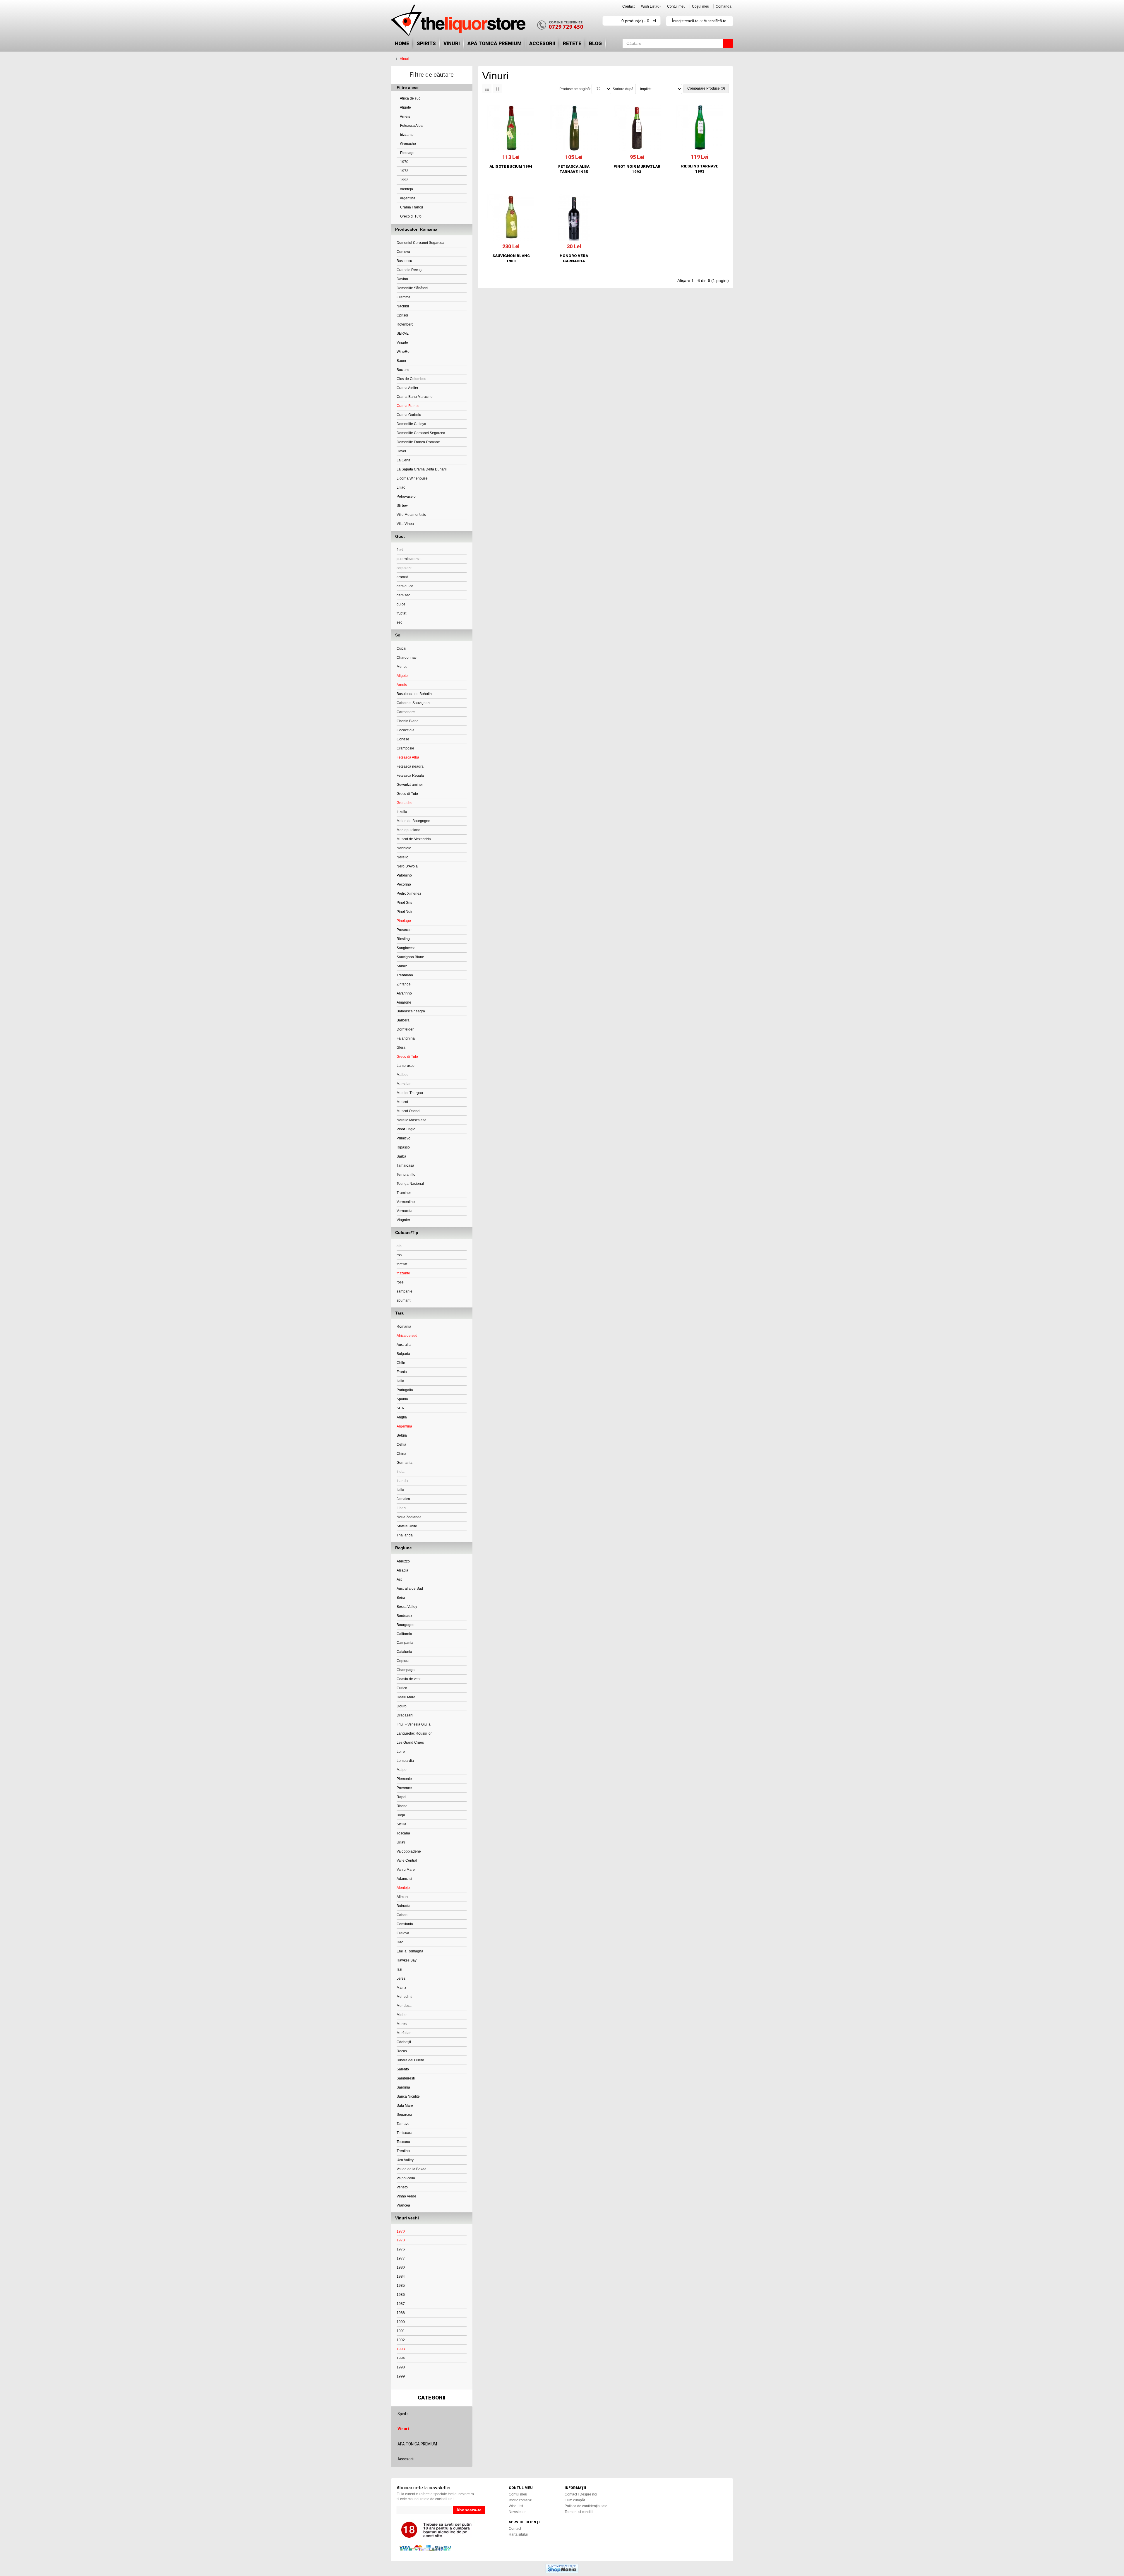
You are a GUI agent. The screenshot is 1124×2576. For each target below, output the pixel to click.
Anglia (402, 1417)
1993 (404, 180)
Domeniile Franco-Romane (418, 442)
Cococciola (406, 730)
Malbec (402, 1075)
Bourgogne (406, 1625)
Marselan (404, 1084)
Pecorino (404, 884)
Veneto (402, 2187)
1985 (401, 2286)
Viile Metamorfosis (411, 515)
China (401, 1454)
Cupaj (401, 648)
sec (399, 622)
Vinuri (452, 43)
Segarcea (404, 2115)
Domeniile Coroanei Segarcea (421, 433)
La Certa (403, 460)
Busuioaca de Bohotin (414, 694)
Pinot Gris (404, 903)
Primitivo (403, 1138)
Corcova (403, 252)
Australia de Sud (410, 1589)
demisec (403, 595)
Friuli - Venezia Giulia (414, 1724)
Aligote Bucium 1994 (511, 166)
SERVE (403, 333)
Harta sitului (518, 2534)
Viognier (403, 1220)
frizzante (406, 135)
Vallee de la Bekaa (412, 2169)
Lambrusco (406, 1066)
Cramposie (405, 748)
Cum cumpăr (575, 2500)
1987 (401, 2304)
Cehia (401, 1444)
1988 (401, 2313)
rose (400, 1282)
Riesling (403, 939)
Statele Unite (407, 1526)
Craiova (403, 1933)
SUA (400, 1408)
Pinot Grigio (406, 1129)
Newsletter (517, 2512)
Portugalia (405, 1390)
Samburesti (406, 2078)
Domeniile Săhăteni (412, 288)
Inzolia (402, 812)
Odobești (404, 2042)
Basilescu (404, 261)
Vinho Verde (406, 2196)
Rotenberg (405, 324)
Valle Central (407, 1860)
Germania (405, 1463)
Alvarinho (404, 993)
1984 (401, 2277)
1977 (401, 2258)
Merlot (402, 667)
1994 (401, 2358)
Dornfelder (405, 1029)
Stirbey (402, 506)
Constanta (405, 1924)
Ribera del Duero (410, 2060)
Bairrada (403, 1906)
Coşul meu (701, 6)
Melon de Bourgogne (413, 821)
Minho (402, 2015)
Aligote (405, 107)
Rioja (401, 1815)
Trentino (403, 2151)
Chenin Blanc (407, 721)
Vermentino (406, 1202)
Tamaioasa (405, 1165)
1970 (404, 162)
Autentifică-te (715, 21)
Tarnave (403, 2124)
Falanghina (406, 1038)
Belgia (402, 1435)
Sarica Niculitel (409, 2096)
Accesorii (542, 43)
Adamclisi (404, 1879)
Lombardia (405, 1761)
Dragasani (405, 1715)
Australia (404, 1345)
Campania (405, 1643)
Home (402, 43)
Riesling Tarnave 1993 (700, 169)
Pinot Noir (405, 912)
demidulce (405, 586)
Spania (402, 1399)
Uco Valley (405, 2160)
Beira (401, 1598)
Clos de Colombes (411, 379)
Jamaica (403, 1499)
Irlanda (402, 1481)
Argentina (407, 198)
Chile (401, 1363)
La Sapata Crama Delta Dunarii (422, 469)
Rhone (402, 1806)
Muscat (402, 1102)
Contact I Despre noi (581, 2494)
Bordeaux (404, 1616)
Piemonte (404, 1779)
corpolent (404, 568)
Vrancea (403, 2205)
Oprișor (402, 315)
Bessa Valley (407, 1607)
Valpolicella (406, 2178)
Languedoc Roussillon (415, 1733)
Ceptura (403, 1661)
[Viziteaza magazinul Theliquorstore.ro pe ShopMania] (562, 2568)
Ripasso (403, 1147)
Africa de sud (410, 98)
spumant (403, 1300)
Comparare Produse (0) (706, 88)
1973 (404, 171)
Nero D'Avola (407, 866)
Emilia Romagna (410, 1951)
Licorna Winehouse (412, 478)
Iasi (399, 1969)
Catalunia (404, 1652)
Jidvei (401, 451)
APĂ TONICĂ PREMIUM (495, 43)
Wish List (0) (651, 6)
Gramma (403, 297)
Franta (402, 1372)
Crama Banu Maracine (415, 397)
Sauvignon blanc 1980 (511, 258)
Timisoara (405, 2133)
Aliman (402, 1897)
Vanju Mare (406, 1870)
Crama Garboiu (409, 415)
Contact (628, 6)
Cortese (403, 739)
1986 (401, 2295)
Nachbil (403, 306)
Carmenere (406, 712)
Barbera (403, 1020)
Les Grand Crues (410, 1743)
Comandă (724, 6)
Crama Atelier (407, 388)
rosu (400, 1255)
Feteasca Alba (411, 126)
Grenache (408, 144)
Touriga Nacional (410, 1184)
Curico (402, 1688)
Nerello (402, 857)
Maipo (402, 1770)
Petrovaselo (406, 497)
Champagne (407, 1670)
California (404, 1634)
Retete (572, 43)
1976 (401, 2249)
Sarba (401, 1156)
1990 (401, 2322)
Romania (404, 1326)
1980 (401, 2267)
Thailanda (405, 1535)
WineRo (403, 352)
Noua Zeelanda (409, 1517)
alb (399, 1246)
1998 (401, 2367)
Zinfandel (404, 984)
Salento (403, 2069)
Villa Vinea (405, 524)
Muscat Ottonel (408, 1111)
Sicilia (401, 1824)
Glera (401, 1047)
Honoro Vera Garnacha (574, 258)
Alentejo (406, 189)
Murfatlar (404, 2033)
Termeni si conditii (579, 2512)
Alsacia (402, 1570)
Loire (401, 1752)
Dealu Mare (406, 1697)
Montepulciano (408, 830)
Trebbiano (405, 975)
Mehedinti (405, 1997)
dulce (401, 604)
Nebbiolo (404, 848)
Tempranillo (406, 1175)
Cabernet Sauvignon (413, 703)
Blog (595, 43)
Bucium (403, 370)
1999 (401, 2376)
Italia (400, 1381)
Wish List (516, 2506)
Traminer (404, 1193)
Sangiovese (406, 948)
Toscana (403, 1833)
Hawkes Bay (407, 1960)
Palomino (404, 875)
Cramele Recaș (409, 270)
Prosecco (404, 930)
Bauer (401, 361)
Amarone (404, 1002)
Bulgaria (403, 1354)
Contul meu (676, 6)
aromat (402, 577)
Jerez (401, 1978)
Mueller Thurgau (410, 1093)
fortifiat (402, 1264)
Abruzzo (403, 1561)
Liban (401, 1508)
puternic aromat (409, 559)
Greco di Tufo (410, 216)
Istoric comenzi (521, 2500)
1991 (401, 2331)
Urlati (401, 1842)
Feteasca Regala (410, 776)
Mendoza (404, 2006)
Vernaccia (405, 1211)
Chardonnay (407, 658)
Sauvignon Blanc (410, 957)
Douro (402, 1706)
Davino (402, 279)
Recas (402, 2051)
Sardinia (403, 2087)
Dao (400, 1942)
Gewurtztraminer (410, 785)
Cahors (402, 1915)
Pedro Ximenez (409, 894)
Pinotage (407, 153)
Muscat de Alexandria (414, 839)
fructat (401, 613)
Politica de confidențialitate (586, 2506)
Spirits (426, 43)
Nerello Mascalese (412, 1120)
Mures (402, 2024)
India (401, 1472)
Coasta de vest (408, 1679)
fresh (401, 550)
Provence (404, 1788)
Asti (400, 1579)
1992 (401, 2340)
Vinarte (402, 343)
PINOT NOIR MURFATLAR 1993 (637, 169)
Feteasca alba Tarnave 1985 (574, 169)
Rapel (401, 1797)
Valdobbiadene (409, 1851)
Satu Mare (405, 2106)
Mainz (401, 1988)
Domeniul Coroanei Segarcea (420, 243)
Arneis (405, 117)
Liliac (401, 487)
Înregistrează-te (685, 21)
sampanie (405, 1291)
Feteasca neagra (410, 766)
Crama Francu (411, 207)
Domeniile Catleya (411, 424)
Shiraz (402, 966)
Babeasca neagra (411, 1011)
